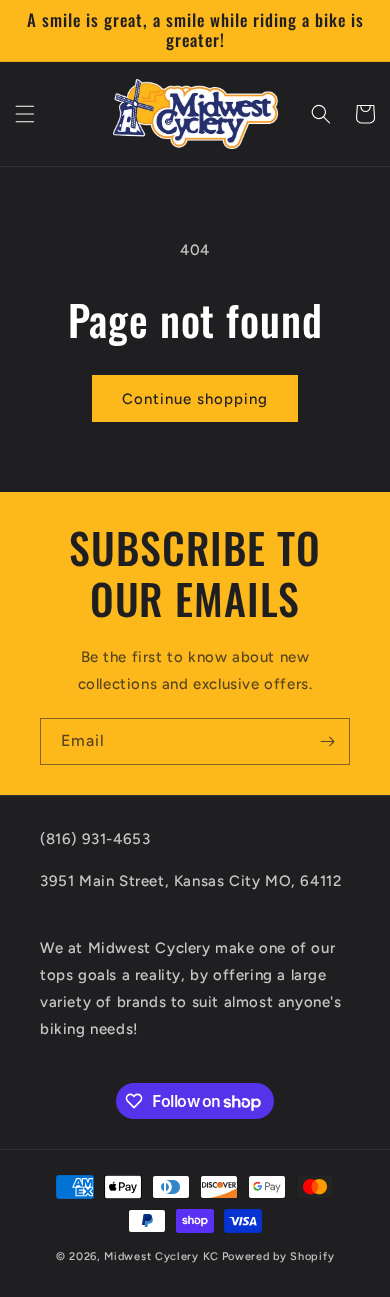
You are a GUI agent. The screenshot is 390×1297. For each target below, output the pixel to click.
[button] (25, 114)
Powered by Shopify (278, 1256)
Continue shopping (195, 399)
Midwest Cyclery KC (161, 1256)
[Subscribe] (327, 741)
